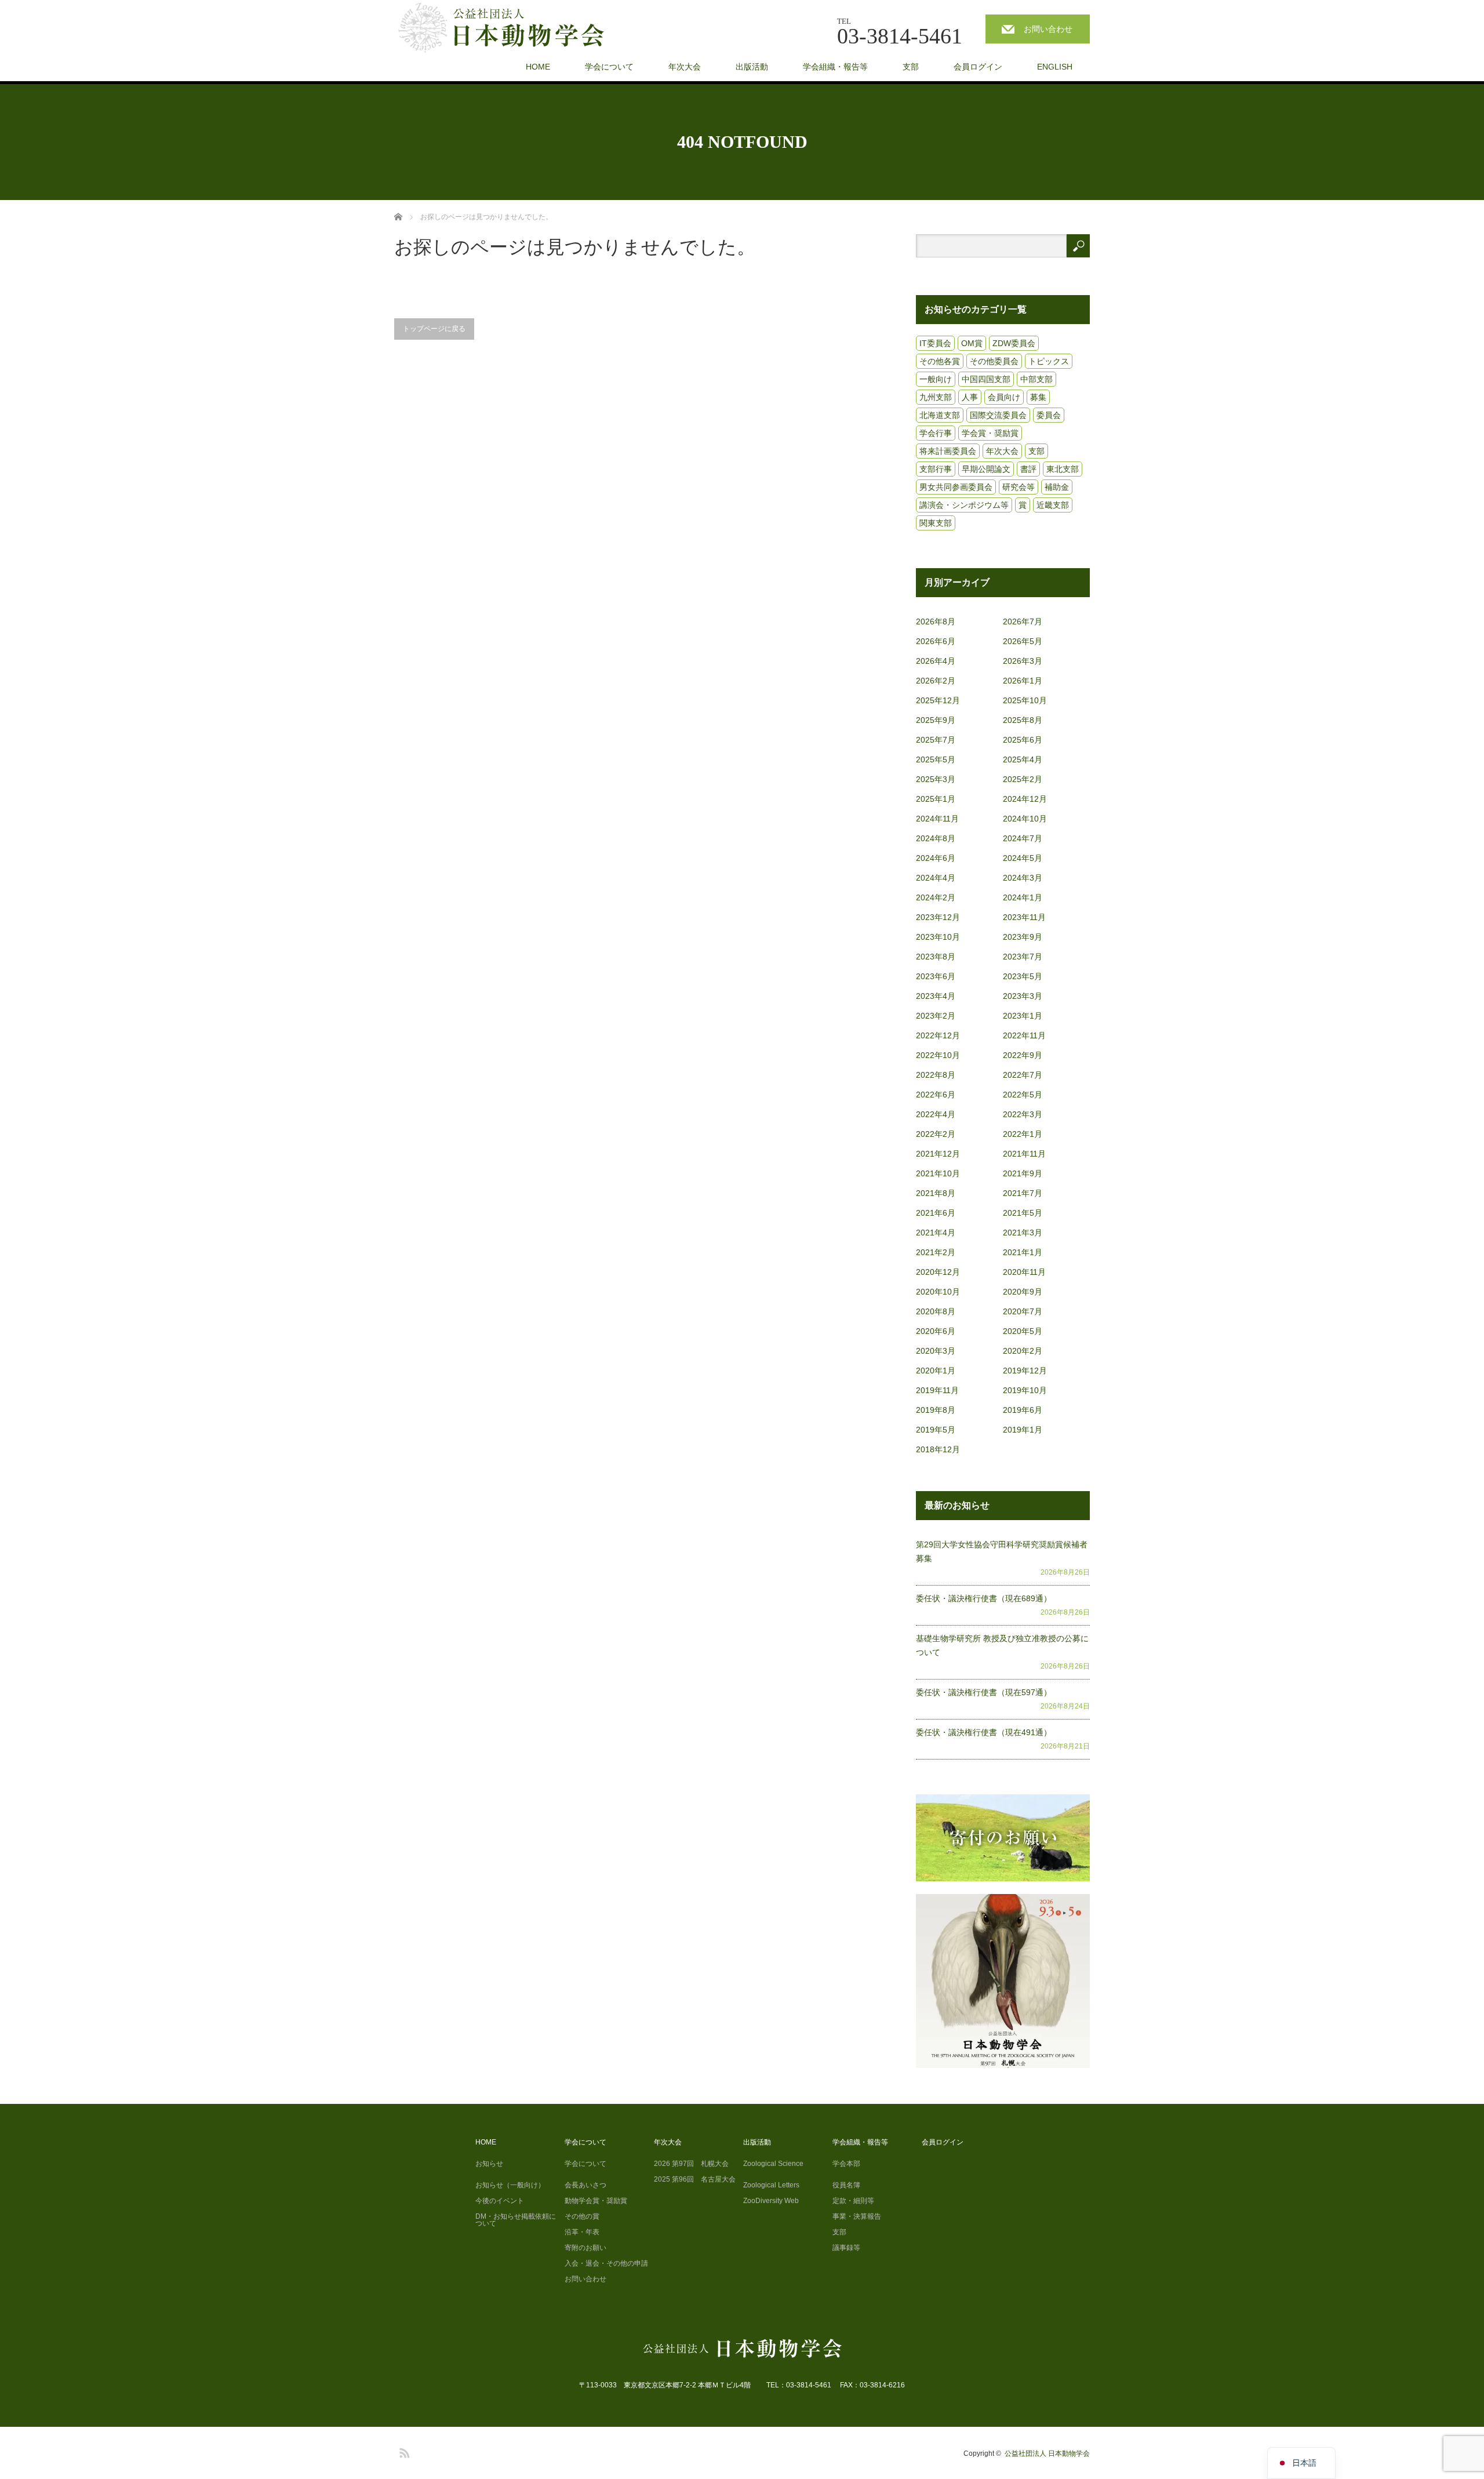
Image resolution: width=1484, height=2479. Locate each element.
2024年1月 (1023, 897)
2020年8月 (936, 1311)
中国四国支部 (986, 379)
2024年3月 (1023, 878)
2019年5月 (936, 1430)
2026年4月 (936, 661)
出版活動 (752, 67)
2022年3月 (1023, 1114)
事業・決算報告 (857, 2216)
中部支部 (1036, 379)
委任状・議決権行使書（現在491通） (984, 1732)
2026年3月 (1023, 661)
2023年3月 (1023, 996)
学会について (609, 67)
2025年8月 (1023, 720)
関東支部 (936, 523)
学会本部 (846, 2164)
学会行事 (936, 433)
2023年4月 (936, 996)
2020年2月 (1023, 1351)
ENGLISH (1055, 67)
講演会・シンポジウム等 (964, 505)
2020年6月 (936, 1331)
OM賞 (972, 343)
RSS (403, 2451)
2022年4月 (936, 1114)
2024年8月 (936, 838)
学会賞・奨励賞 (990, 433)
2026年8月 (936, 621)
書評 (1028, 469)
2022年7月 (1023, 1075)
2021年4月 (936, 1233)
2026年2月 (936, 681)
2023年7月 (1023, 957)
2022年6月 (936, 1095)
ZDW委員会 (1014, 343)
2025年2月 (1023, 779)
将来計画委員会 (948, 451)
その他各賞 (940, 361)
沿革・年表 (582, 2232)
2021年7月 (1023, 1193)
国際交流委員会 (998, 415)
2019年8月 (936, 1410)
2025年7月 (936, 740)
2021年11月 (1024, 1154)
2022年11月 (1024, 1035)
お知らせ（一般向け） (510, 2185)
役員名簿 (846, 2185)
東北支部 (1063, 469)
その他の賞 (582, 2216)
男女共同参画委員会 (956, 487)
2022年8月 (936, 1075)
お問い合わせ (1048, 29)
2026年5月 (1023, 641)
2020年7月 (1023, 1311)
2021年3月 (1023, 1233)
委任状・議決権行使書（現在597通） (984, 1692)
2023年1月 (1023, 1016)
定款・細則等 (853, 2201)
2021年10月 (938, 1173)
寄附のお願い (585, 2248)
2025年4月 (1023, 759)
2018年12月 (938, 1449)
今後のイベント (500, 2201)
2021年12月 (938, 1154)
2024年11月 (937, 819)
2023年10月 (938, 937)
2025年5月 (936, 759)
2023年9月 (1023, 937)
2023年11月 (1024, 917)
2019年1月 (1023, 1430)
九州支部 (936, 397)
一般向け (936, 379)
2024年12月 (1025, 799)
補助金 (1057, 487)
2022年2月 (936, 1134)
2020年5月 (1023, 1331)
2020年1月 (936, 1371)
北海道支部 (940, 415)
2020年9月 (1023, 1292)
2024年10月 (1025, 819)
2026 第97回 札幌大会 (691, 2164)
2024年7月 (1023, 838)
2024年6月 (936, 858)
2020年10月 (938, 1292)
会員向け (1004, 397)
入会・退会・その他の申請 (606, 2263)
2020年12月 (938, 1272)
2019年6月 (1023, 1410)
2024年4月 (936, 878)
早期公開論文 (986, 469)
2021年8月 (936, 1193)
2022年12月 (938, 1035)
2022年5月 (1023, 1095)
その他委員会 (994, 361)
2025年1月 (936, 799)
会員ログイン (978, 67)
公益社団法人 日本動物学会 (1047, 2453)
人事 (970, 397)
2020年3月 (936, 1351)
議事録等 (846, 2248)
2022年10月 (938, 1055)
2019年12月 (1025, 1371)
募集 (1038, 397)
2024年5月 (1023, 858)
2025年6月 (1023, 740)
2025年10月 (1025, 700)
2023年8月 (936, 957)
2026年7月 (1023, 621)
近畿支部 (1053, 505)
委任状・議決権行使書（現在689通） (984, 1598)
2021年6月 (936, 1213)
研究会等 (1019, 487)
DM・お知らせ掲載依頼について (516, 2220)
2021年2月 (936, 1252)
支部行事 (936, 469)
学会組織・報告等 (835, 67)
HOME (538, 67)
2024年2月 (936, 897)
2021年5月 (1023, 1213)
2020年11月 (1024, 1272)
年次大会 (685, 67)
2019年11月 (937, 1390)
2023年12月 (938, 917)
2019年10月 (1025, 1390)
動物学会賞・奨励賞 (596, 2201)
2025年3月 (936, 779)
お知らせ (489, 2164)
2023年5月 (1023, 976)
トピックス (1049, 361)
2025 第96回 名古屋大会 (695, 2179)
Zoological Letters (771, 2185)
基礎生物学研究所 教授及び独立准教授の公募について (1002, 1645)
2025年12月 (938, 700)
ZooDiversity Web (771, 2201)
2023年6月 (936, 976)
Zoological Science (773, 2164)
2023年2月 (936, 1016)
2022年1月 (1023, 1134)
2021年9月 (1023, 1173)
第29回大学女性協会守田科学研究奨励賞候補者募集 (1002, 1551)
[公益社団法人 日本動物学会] (511, 28)
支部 (911, 67)
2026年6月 (936, 641)
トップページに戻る (434, 329)
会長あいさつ (585, 2185)
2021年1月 (1023, 1252)
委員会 (1049, 415)
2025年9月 (936, 720)
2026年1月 (1023, 681)
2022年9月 (1023, 1055)
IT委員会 (935, 343)
